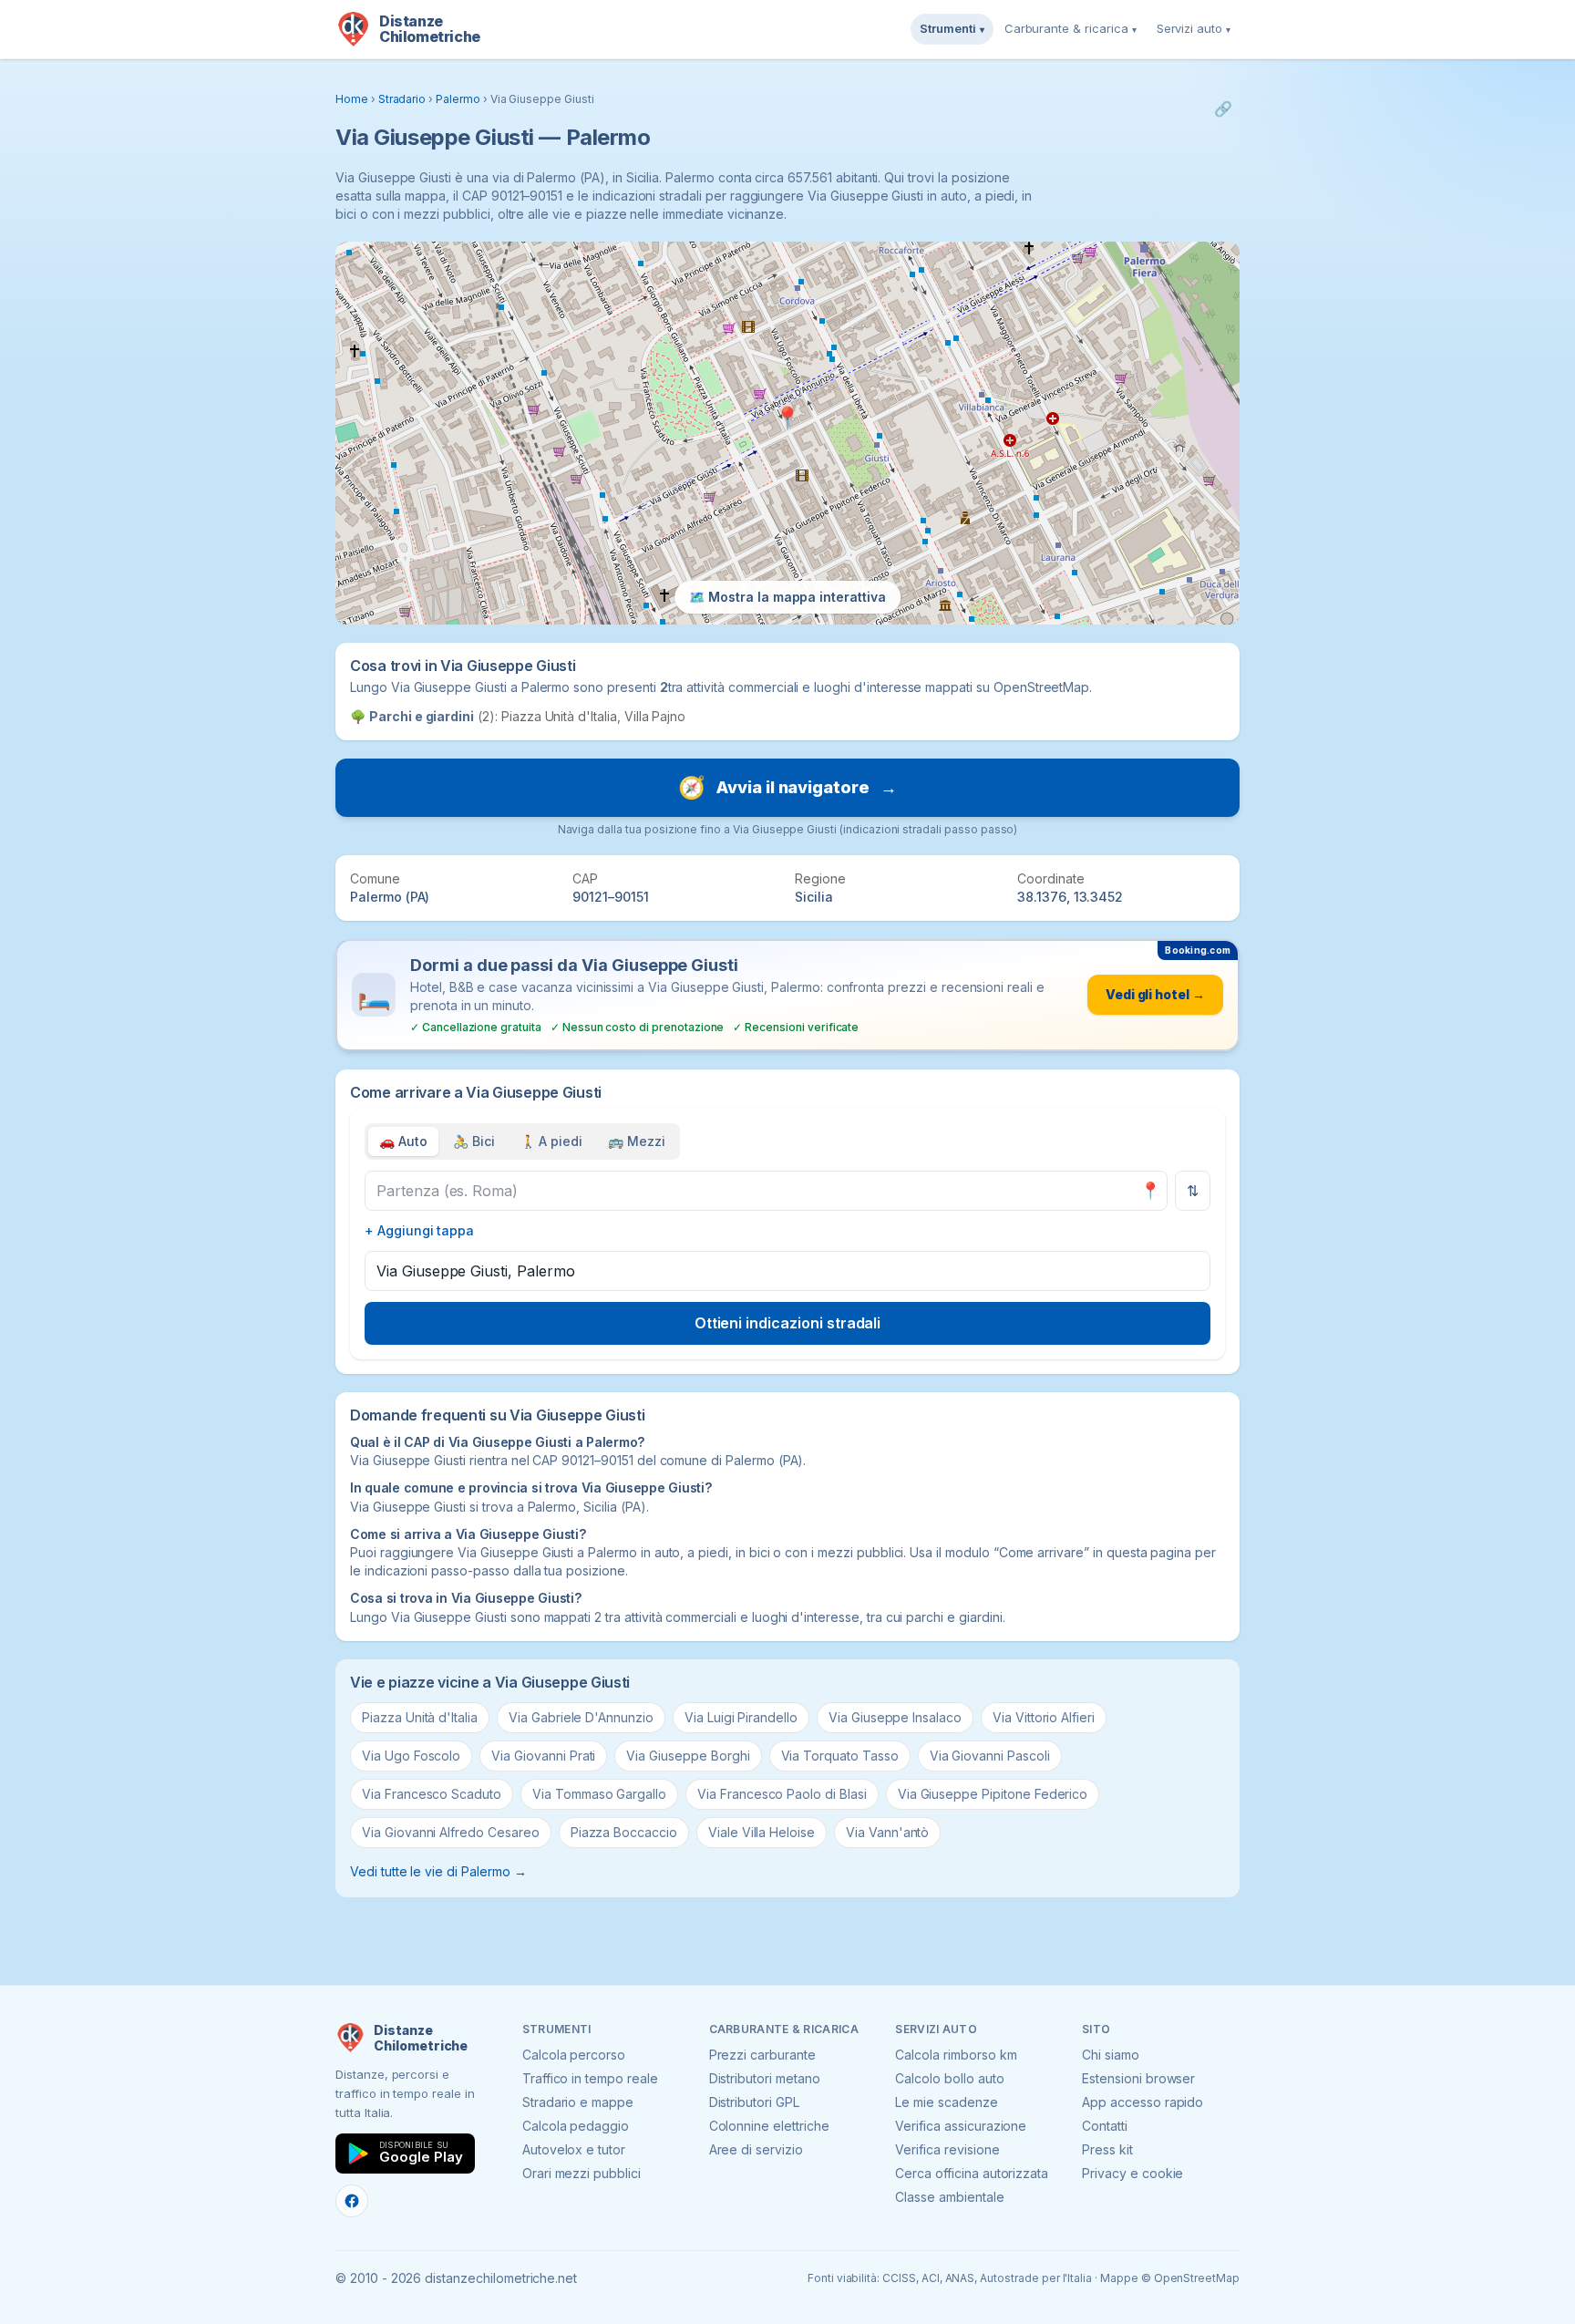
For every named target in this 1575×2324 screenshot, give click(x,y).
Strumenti (952, 28)
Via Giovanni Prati (543, 1756)
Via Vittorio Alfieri (1044, 1717)
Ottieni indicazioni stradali (788, 1323)
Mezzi (637, 1141)
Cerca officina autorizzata (972, 2173)
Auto (403, 1141)
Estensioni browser (1138, 2078)
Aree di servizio (756, 2149)
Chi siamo (1111, 2055)
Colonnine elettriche (769, 2126)
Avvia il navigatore (787, 787)
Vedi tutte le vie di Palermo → (438, 1871)
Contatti (1105, 2126)
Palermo (458, 99)
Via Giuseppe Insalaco (895, 1717)
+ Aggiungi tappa (419, 1230)
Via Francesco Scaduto (432, 1794)
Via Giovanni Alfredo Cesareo (451, 1832)
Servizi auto (1194, 28)
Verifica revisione (947, 2149)
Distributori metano (765, 2078)
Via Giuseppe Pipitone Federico (993, 1794)
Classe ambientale (949, 2197)
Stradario (402, 99)
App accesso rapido (1143, 2102)
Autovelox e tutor (574, 2149)
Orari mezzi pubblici (582, 2173)
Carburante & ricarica (1071, 28)
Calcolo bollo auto (949, 2078)
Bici (474, 1141)
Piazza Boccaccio (624, 1832)
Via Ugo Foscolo (411, 1756)
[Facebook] (352, 2201)
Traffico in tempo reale (590, 2078)
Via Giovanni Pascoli (990, 1756)
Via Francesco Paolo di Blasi (782, 1794)
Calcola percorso (574, 2055)
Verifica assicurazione (961, 2126)
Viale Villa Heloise (762, 1832)
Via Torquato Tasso (840, 1756)
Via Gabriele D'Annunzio (581, 1717)
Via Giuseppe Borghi (688, 1756)
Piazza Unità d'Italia (420, 1717)
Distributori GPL (754, 2102)
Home (352, 99)
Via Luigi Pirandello (741, 1717)
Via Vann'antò (887, 1832)
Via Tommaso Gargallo (599, 1794)
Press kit (1107, 2149)
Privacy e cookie (1132, 2173)
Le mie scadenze (946, 2102)
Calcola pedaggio (576, 2126)
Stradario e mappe (578, 2102)
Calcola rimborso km (956, 2055)
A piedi (552, 1141)
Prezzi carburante (762, 2055)
